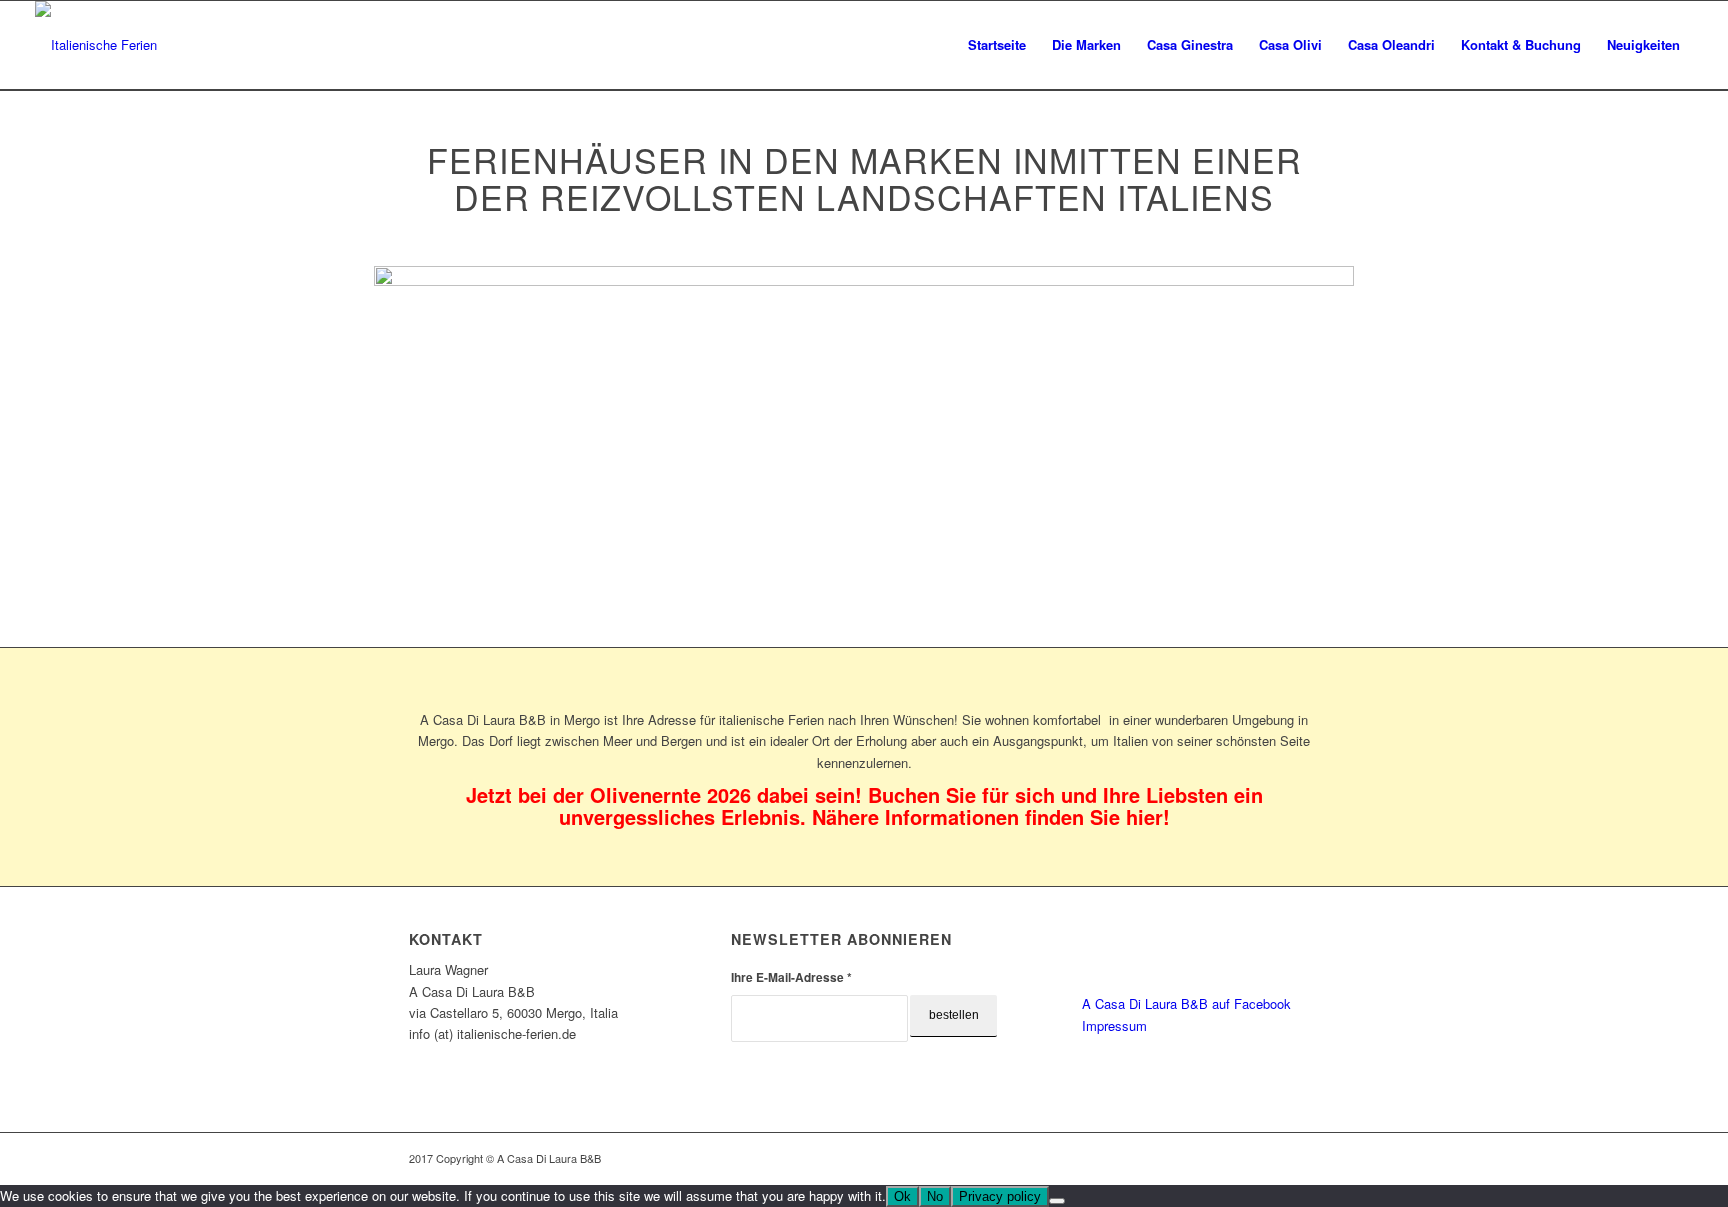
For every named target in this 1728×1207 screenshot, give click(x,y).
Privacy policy (1000, 1196)
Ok (902, 1196)
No (935, 1196)
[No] (1057, 1201)
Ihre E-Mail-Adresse (791, 977)
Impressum (1114, 1025)
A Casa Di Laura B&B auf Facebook (1186, 1003)
